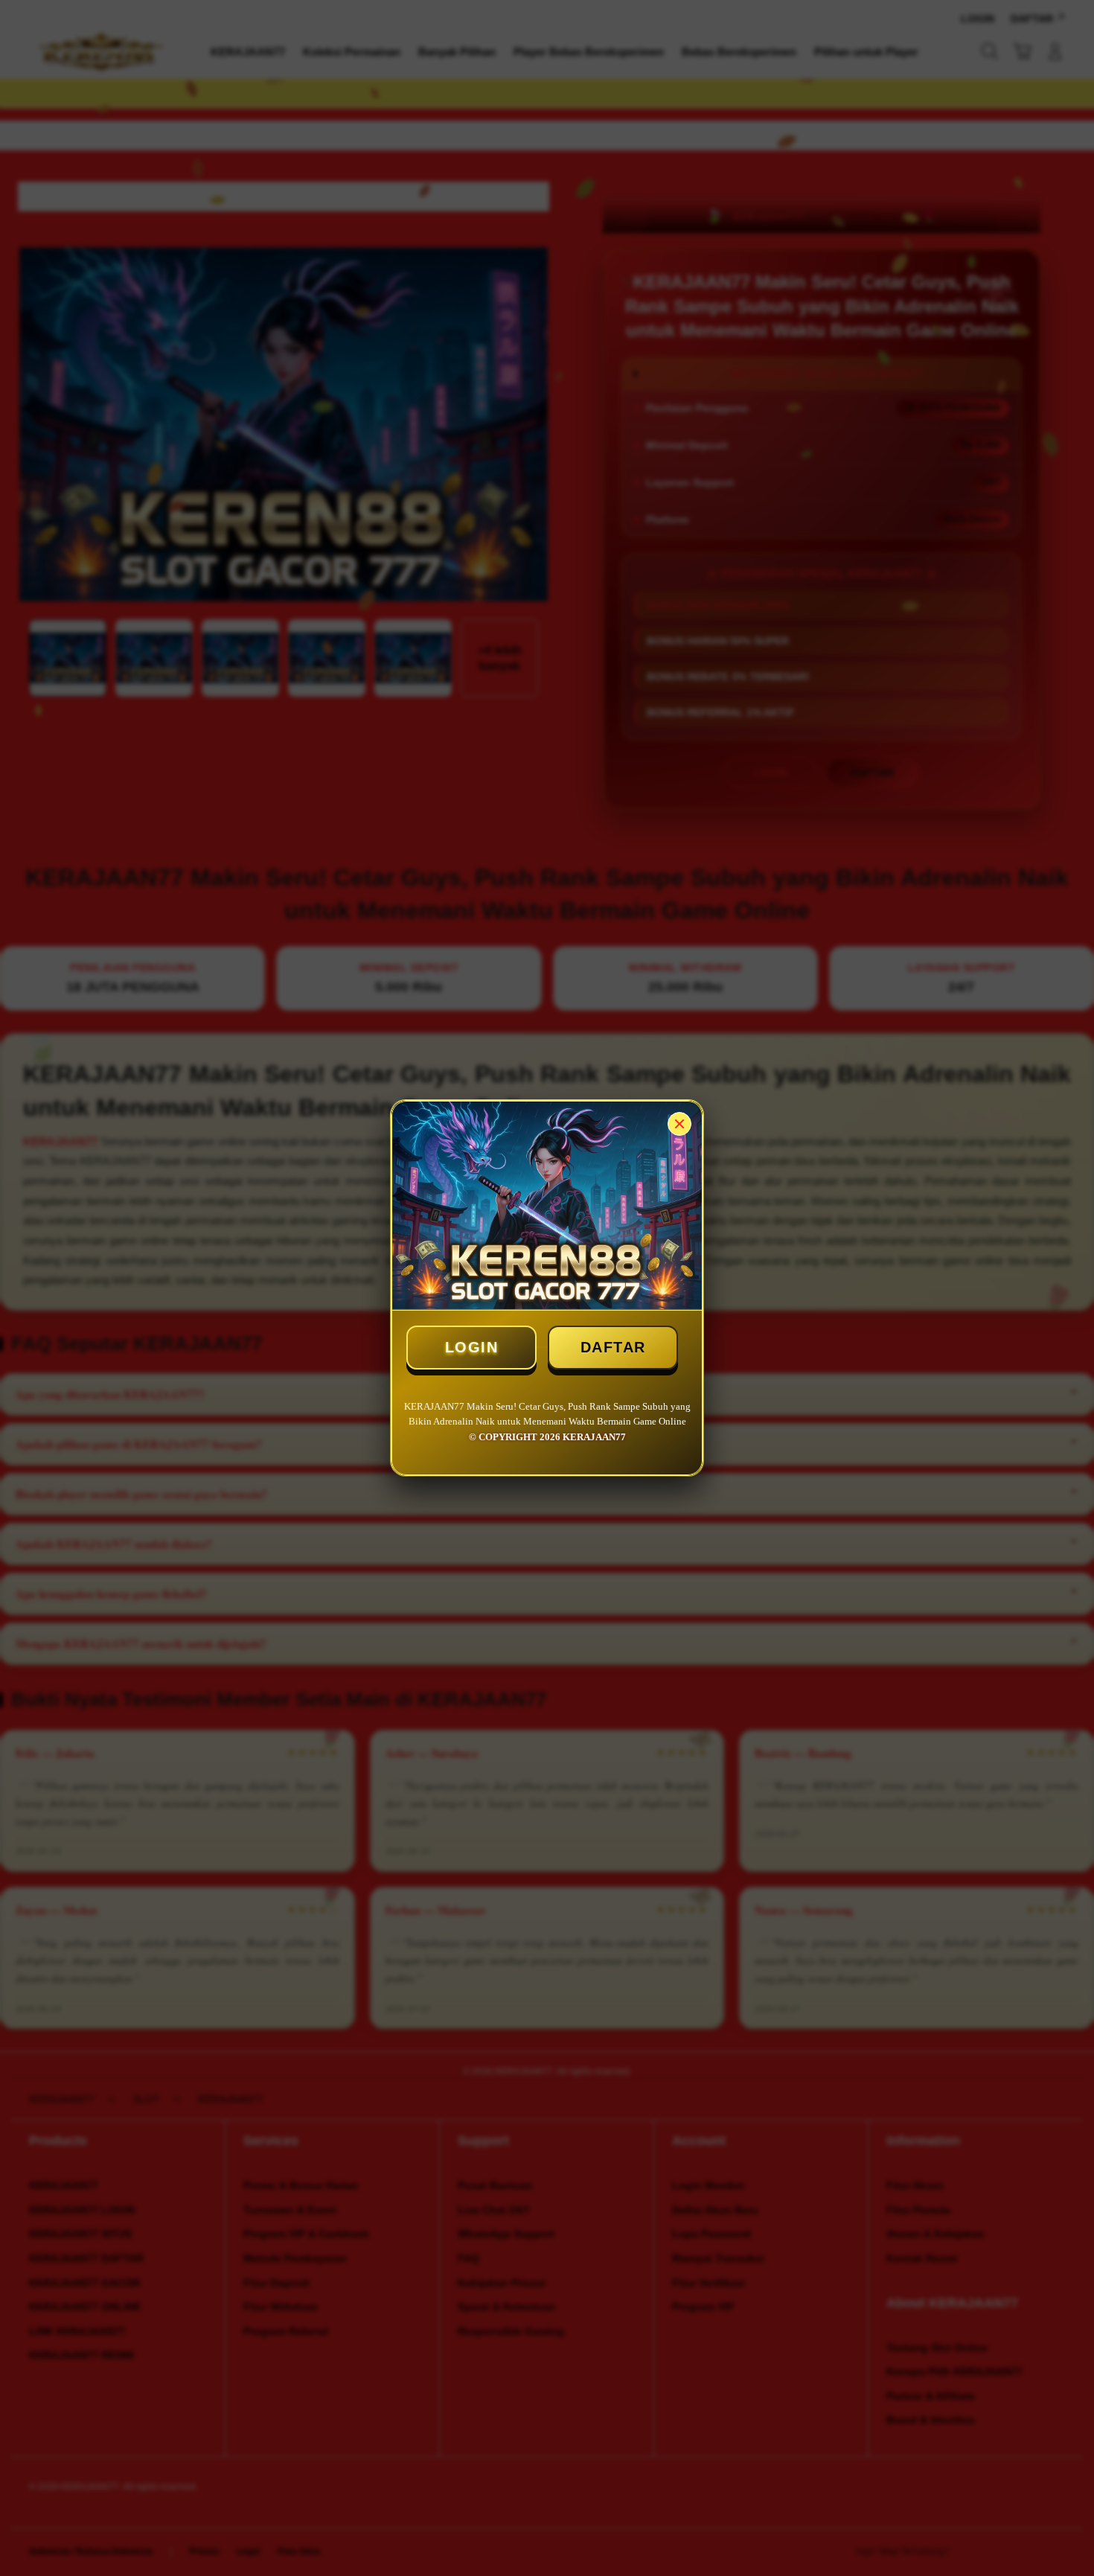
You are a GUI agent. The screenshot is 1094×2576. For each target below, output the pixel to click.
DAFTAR (613, 1347)
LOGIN (472, 1347)
